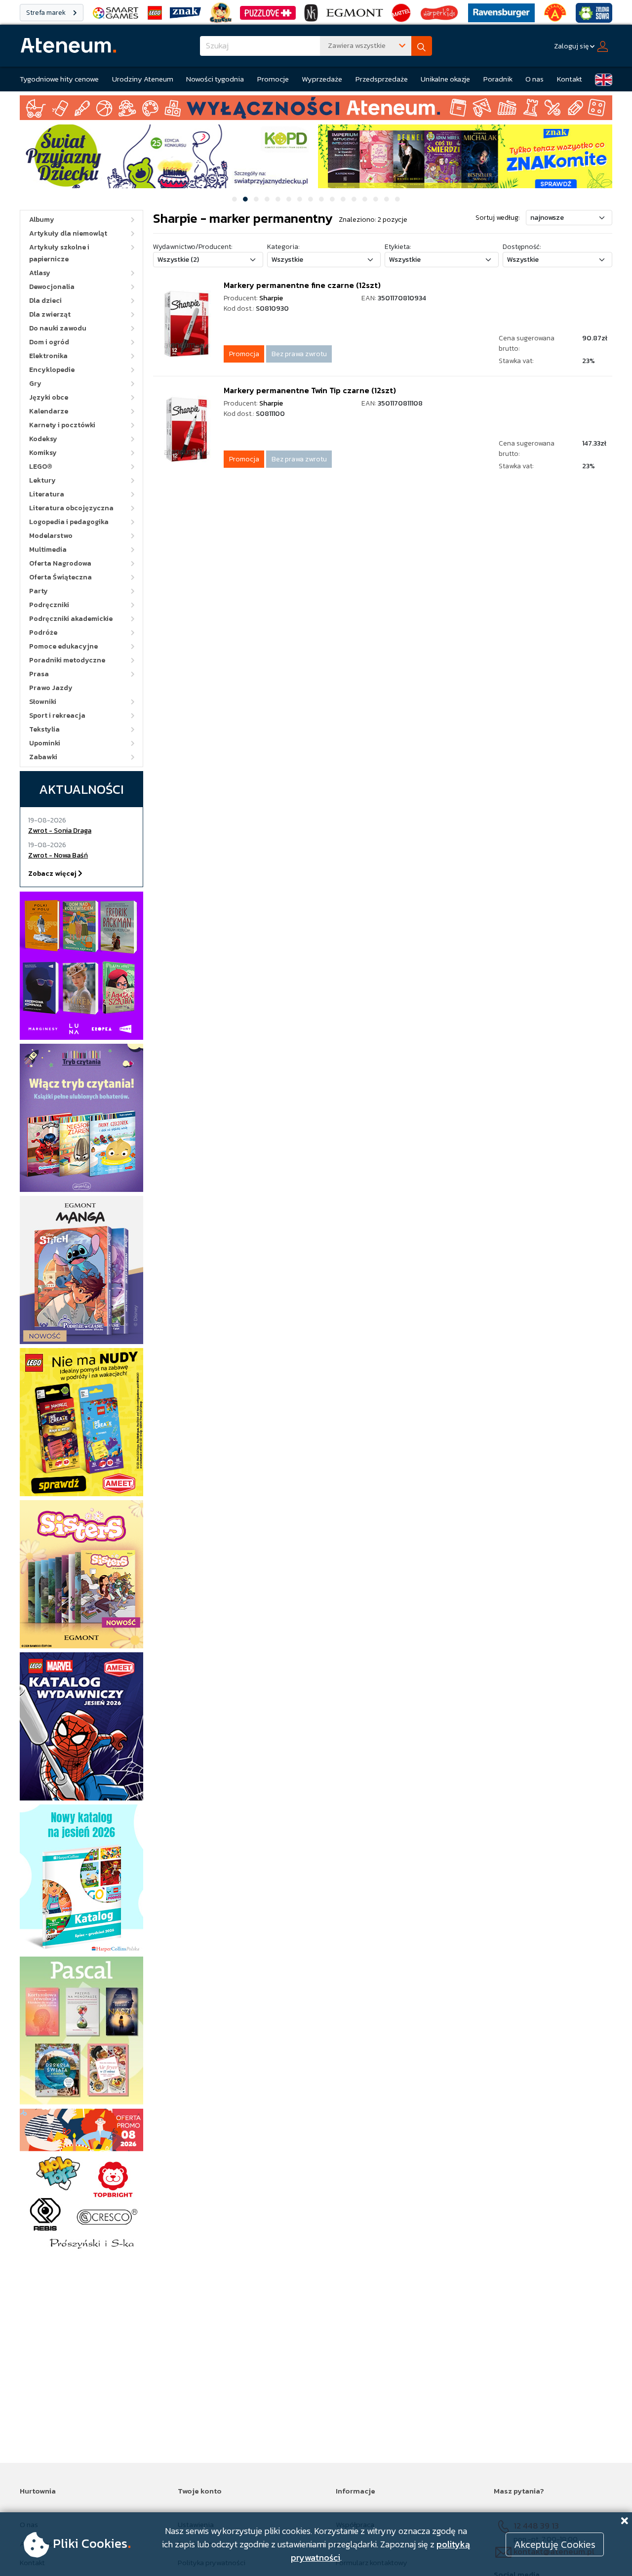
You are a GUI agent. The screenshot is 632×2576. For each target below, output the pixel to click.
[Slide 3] (256, 199)
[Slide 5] (278, 199)
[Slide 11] (343, 199)
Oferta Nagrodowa (60, 563)
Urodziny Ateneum (143, 79)
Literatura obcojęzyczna (71, 508)
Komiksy (43, 453)
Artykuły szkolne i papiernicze (59, 253)
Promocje (273, 79)
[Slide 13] (365, 199)
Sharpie (271, 298)
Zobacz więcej (53, 874)
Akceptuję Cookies (555, 2544)
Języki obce (49, 397)
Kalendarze (49, 411)
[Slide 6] (289, 199)
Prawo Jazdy (51, 688)
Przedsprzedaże (382, 79)
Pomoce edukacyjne (63, 646)
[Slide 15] (387, 199)
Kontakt (570, 79)
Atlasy (40, 273)
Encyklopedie (52, 370)
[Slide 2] (245, 199)
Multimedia (48, 550)
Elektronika (48, 356)
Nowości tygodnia (215, 79)
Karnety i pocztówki (62, 425)
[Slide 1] (235, 199)
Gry (35, 384)
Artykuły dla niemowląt (68, 233)
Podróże (43, 633)
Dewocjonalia (52, 287)
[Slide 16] (397, 199)
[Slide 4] (267, 199)
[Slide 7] (300, 199)
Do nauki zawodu (58, 328)
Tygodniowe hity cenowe (59, 79)
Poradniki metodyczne (67, 660)
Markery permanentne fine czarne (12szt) (302, 285)
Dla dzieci (45, 301)
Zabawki (43, 757)
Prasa (39, 674)
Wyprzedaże (322, 79)
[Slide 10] (332, 199)
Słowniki (43, 702)
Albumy (42, 220)
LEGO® (41, 467)
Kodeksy (43, 439)
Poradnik (498, 79)
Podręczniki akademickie (71, 619)
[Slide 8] (311, 199)
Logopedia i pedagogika (69, 522)
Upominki (45, 743)
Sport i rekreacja (57, 716)
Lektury (42, 480)
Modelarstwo (51, 536)
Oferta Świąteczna (60, 577)
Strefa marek (47, 13)
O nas (534, 79)
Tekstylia (44, 729)
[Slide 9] (321, 199)
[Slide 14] (376, 199)
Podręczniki (49, 605)
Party (39, 591)
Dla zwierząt (50, 314)
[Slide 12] (354, 199)
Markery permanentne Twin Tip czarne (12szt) (310, 390)
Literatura (47, 494)
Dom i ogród (49, 342)
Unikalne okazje (445, 79)
